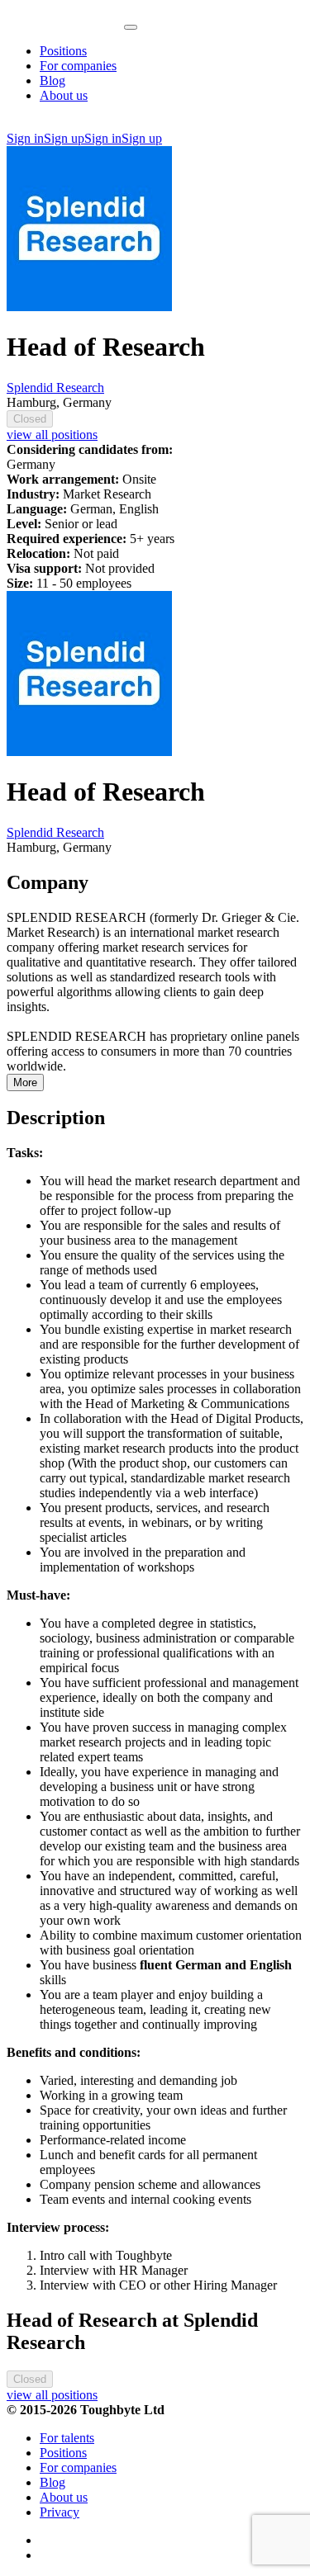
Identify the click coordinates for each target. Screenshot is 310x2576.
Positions (63, 51)
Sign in (25, 138)
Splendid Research (55, 388)
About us (64, 95)
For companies (78, 66)
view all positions (52, 435)
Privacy (60, 2512)
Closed (30, 419)
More (25, 1082)
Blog (52, 80)
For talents (67, 2438)
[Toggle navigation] (131, 27)
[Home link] (65, 23)
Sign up (64, 138)
